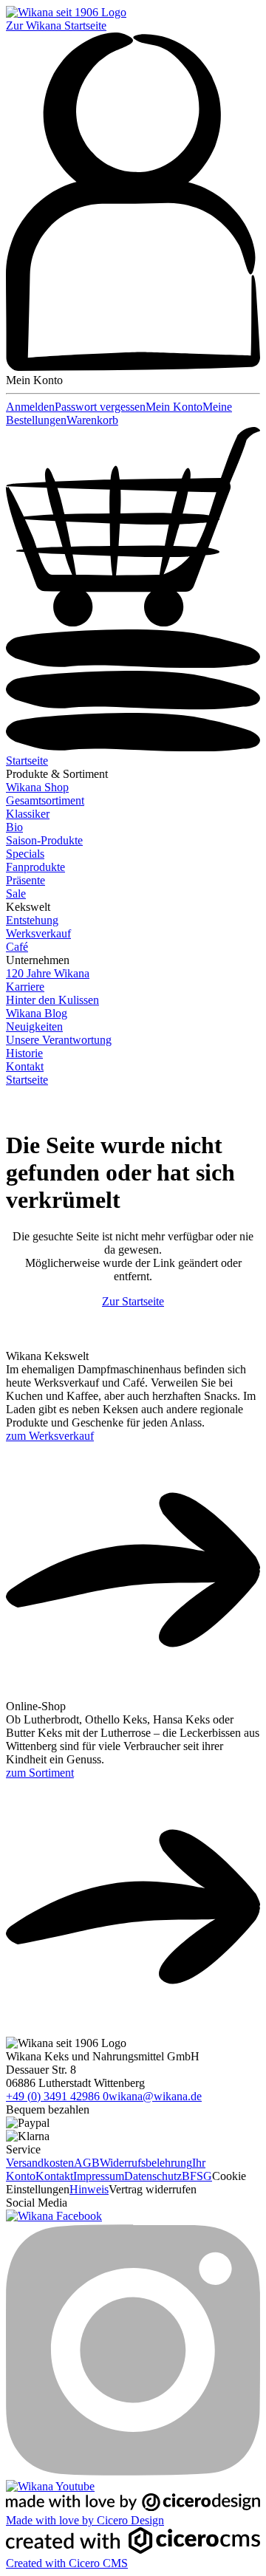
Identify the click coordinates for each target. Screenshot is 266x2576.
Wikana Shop (37, 787)
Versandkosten (40, 2163)
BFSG (197, 2176)
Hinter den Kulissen (52, 1000)
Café (17, 947)
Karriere (25, 987)
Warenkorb (92, 420)
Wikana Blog (37, 1013)
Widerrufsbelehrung (146, 2163)
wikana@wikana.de (155, 2096)
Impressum (99, 2176)
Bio (14, 827)
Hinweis (89, 2189)
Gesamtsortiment (45, 800)
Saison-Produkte (44, 840)
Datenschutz (153, 2176)
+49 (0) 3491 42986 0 (57, 2096)
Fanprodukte (35, 867)
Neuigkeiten (34, 1026)
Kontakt (25, 1066)
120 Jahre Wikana (48, 973)
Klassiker (28, 814)
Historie (24, 1053)
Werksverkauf (38, 933)
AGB (87, 2163)
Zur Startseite (133, 1301)
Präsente (25, 880)
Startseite (27, 761)
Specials (25, 854)
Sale (16, 894)
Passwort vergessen (100, 407)
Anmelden (30, 407)
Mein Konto (174, 407)
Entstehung (32, 920)
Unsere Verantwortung (59, 1040)
